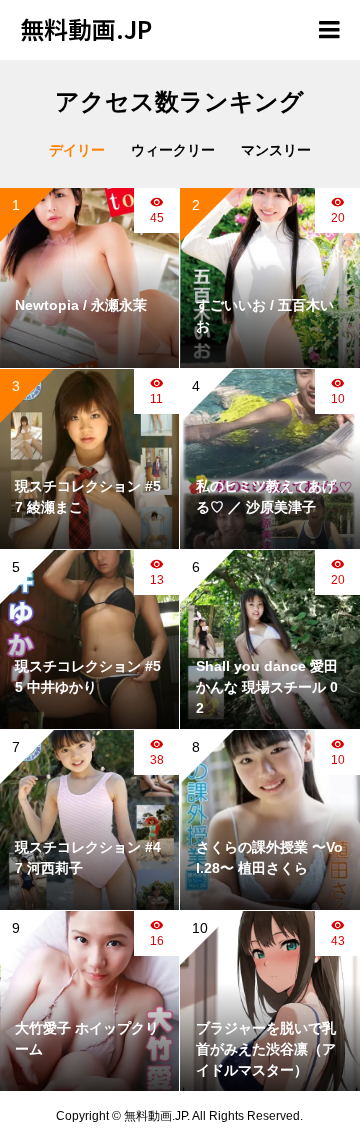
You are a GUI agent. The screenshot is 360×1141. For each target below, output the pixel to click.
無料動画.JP (86, 28)
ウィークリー (173, 150)
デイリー (77, 150)
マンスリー (276, 150)
